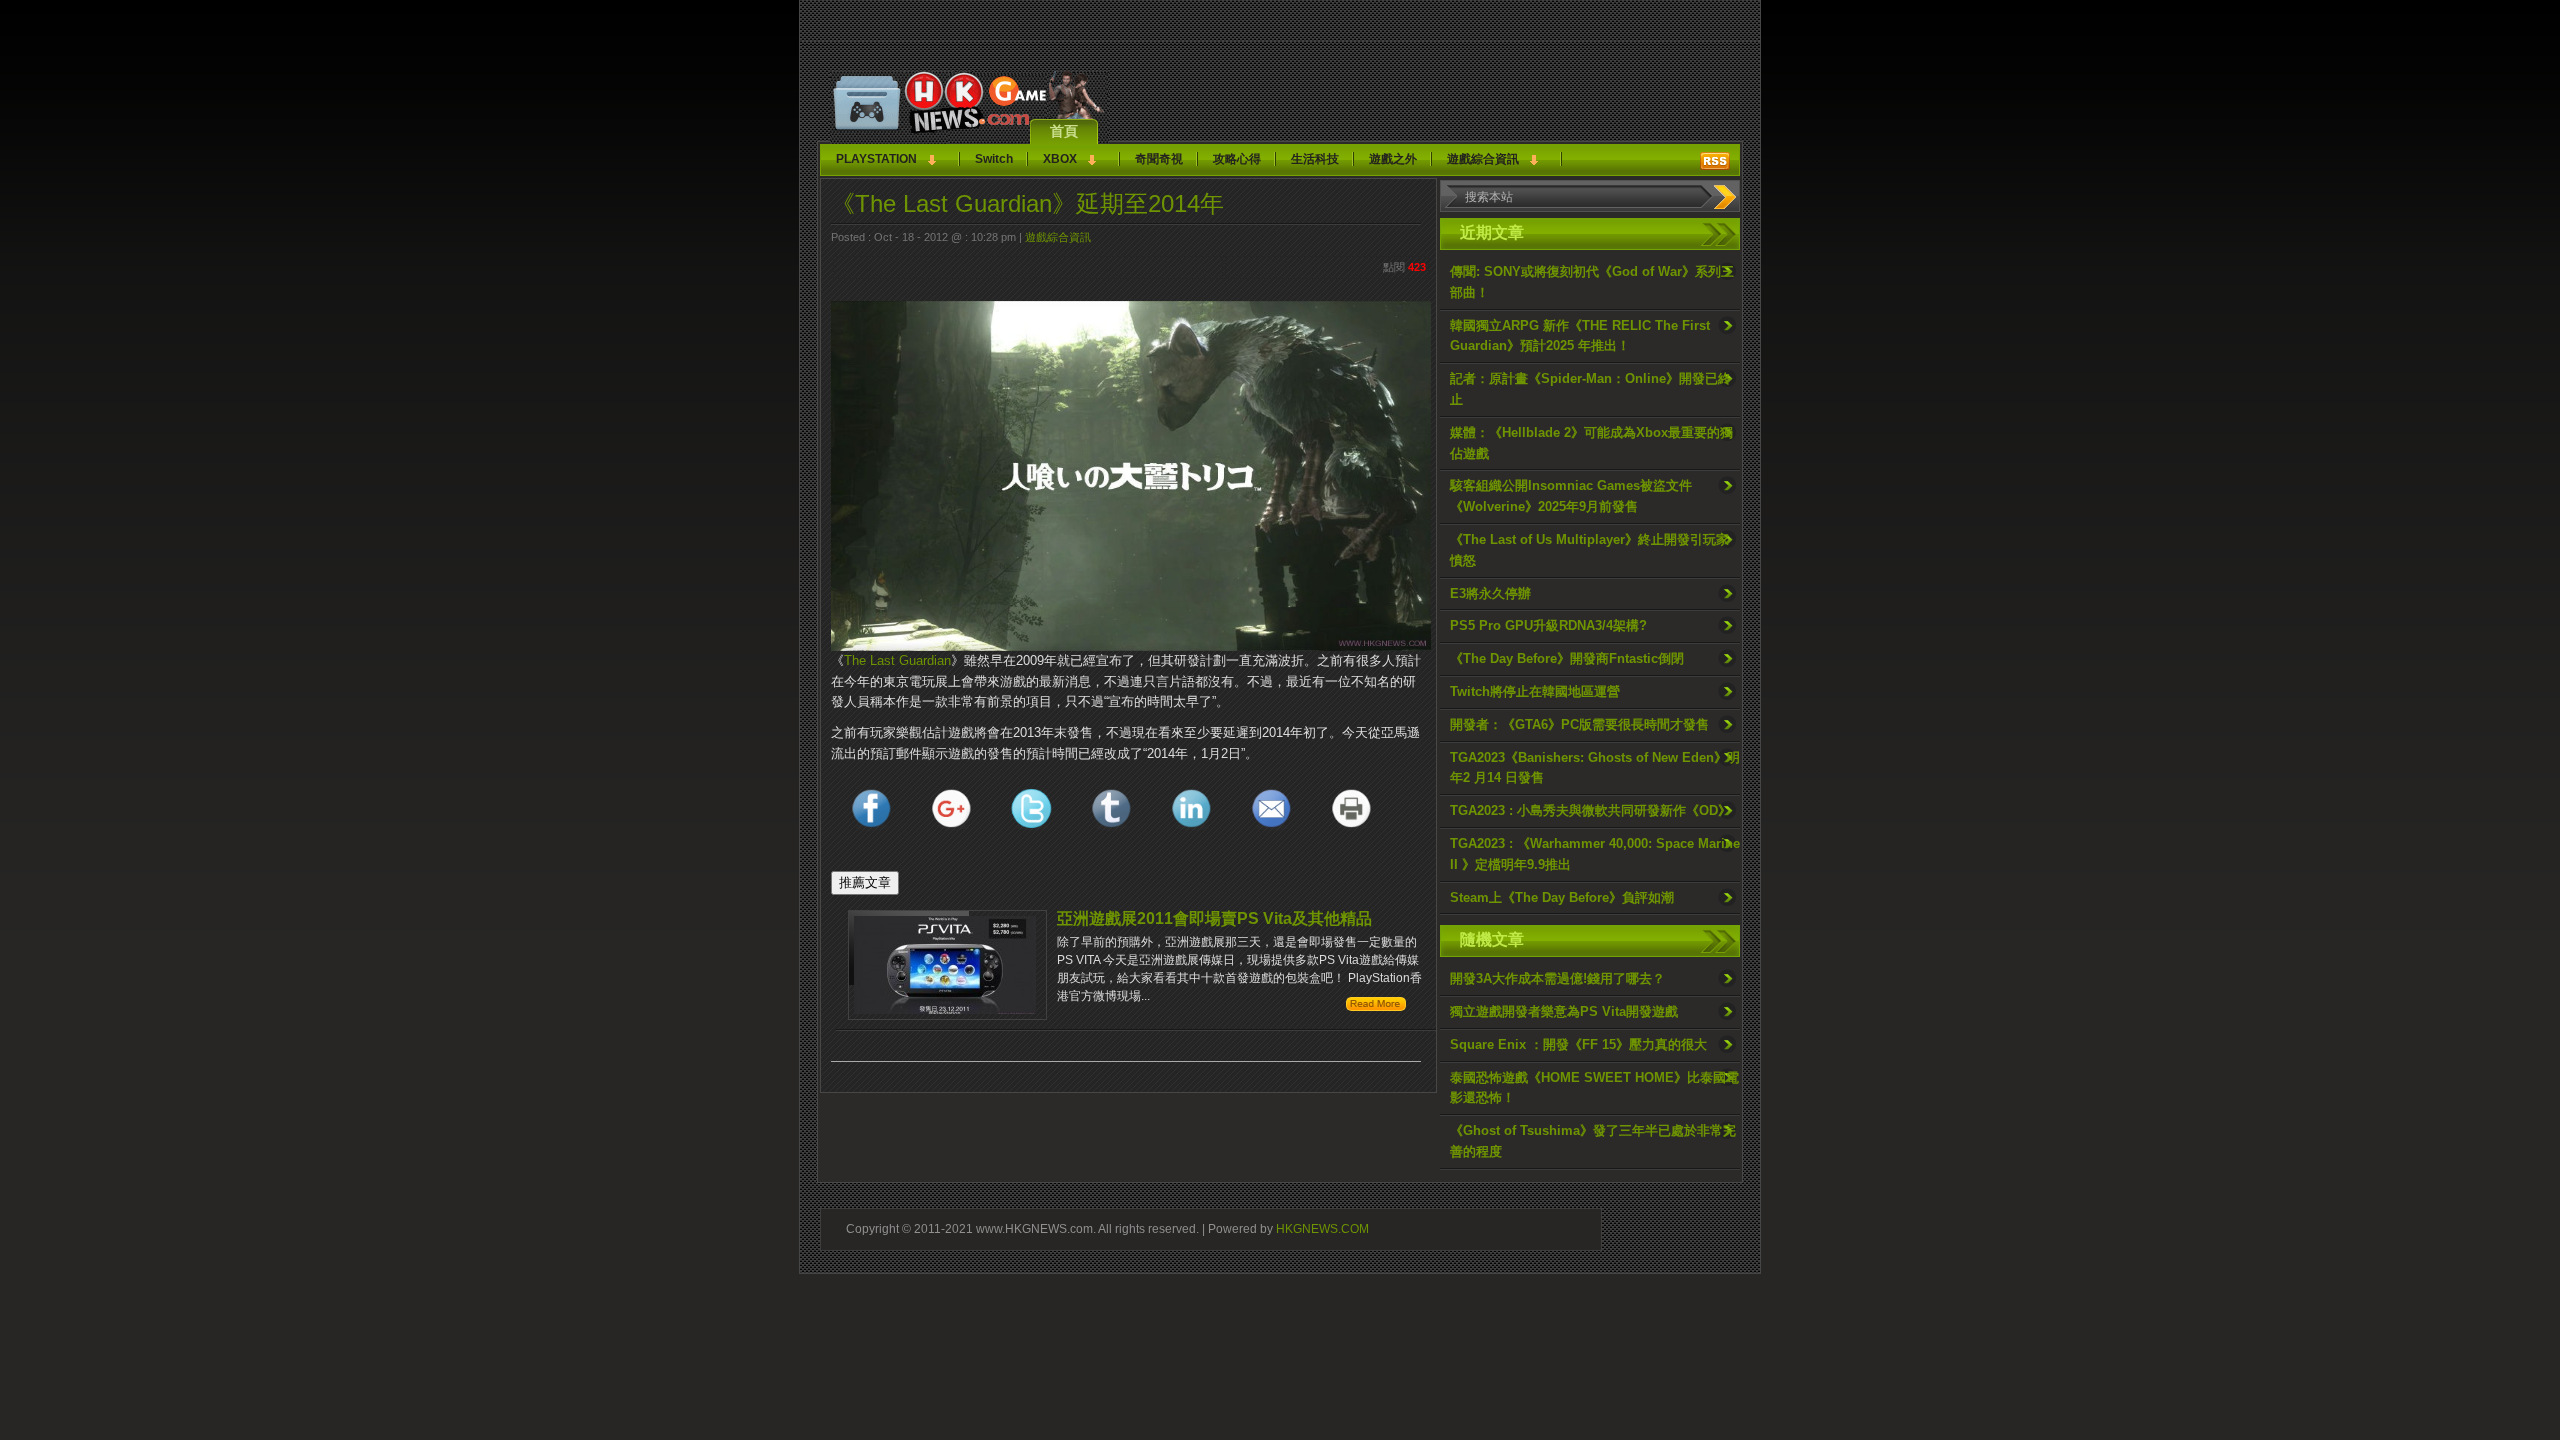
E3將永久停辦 (1490, 593)
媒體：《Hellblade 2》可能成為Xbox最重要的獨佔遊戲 (1591, 443)
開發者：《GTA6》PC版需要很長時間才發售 (1579, 724)
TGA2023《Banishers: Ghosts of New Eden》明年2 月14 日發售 (1595, 768)
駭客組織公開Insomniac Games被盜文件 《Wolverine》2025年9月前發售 (1571, 496)
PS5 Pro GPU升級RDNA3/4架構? (1548, 625)
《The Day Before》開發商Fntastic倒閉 (1567, 658)
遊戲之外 (1393, 159)
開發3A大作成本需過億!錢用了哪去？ (1557, 978)
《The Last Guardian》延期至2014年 (1027, 203)
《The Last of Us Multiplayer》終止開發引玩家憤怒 (1589, 550)
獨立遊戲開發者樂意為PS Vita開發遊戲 (1564, 1011)
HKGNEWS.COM (1322, 1228)
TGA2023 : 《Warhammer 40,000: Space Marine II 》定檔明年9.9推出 (1595, 854)
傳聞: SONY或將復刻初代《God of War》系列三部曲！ (1592, 282)
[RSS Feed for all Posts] (1715, 161)
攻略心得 (1237, 159)
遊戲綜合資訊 (1483, 159)
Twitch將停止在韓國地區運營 (1535, 691)
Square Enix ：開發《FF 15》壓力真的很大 (1578, 1044)
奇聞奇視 (1159, 159)
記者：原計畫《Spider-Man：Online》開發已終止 (1590, 389)
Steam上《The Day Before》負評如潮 (1562, 897)
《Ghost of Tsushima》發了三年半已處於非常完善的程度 (1593, 1141)
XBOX (1060, 159)
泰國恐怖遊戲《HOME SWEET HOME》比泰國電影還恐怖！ (1594, 1088)
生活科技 (1315, 159)
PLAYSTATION (876, 159)
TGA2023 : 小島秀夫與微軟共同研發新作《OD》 (1590, 810)
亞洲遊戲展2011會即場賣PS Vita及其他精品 (1214, 918)
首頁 (1064, 131)
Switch (994, 159)
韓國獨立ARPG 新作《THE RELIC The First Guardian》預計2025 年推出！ (1580, 336)
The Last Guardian (897, 660)
